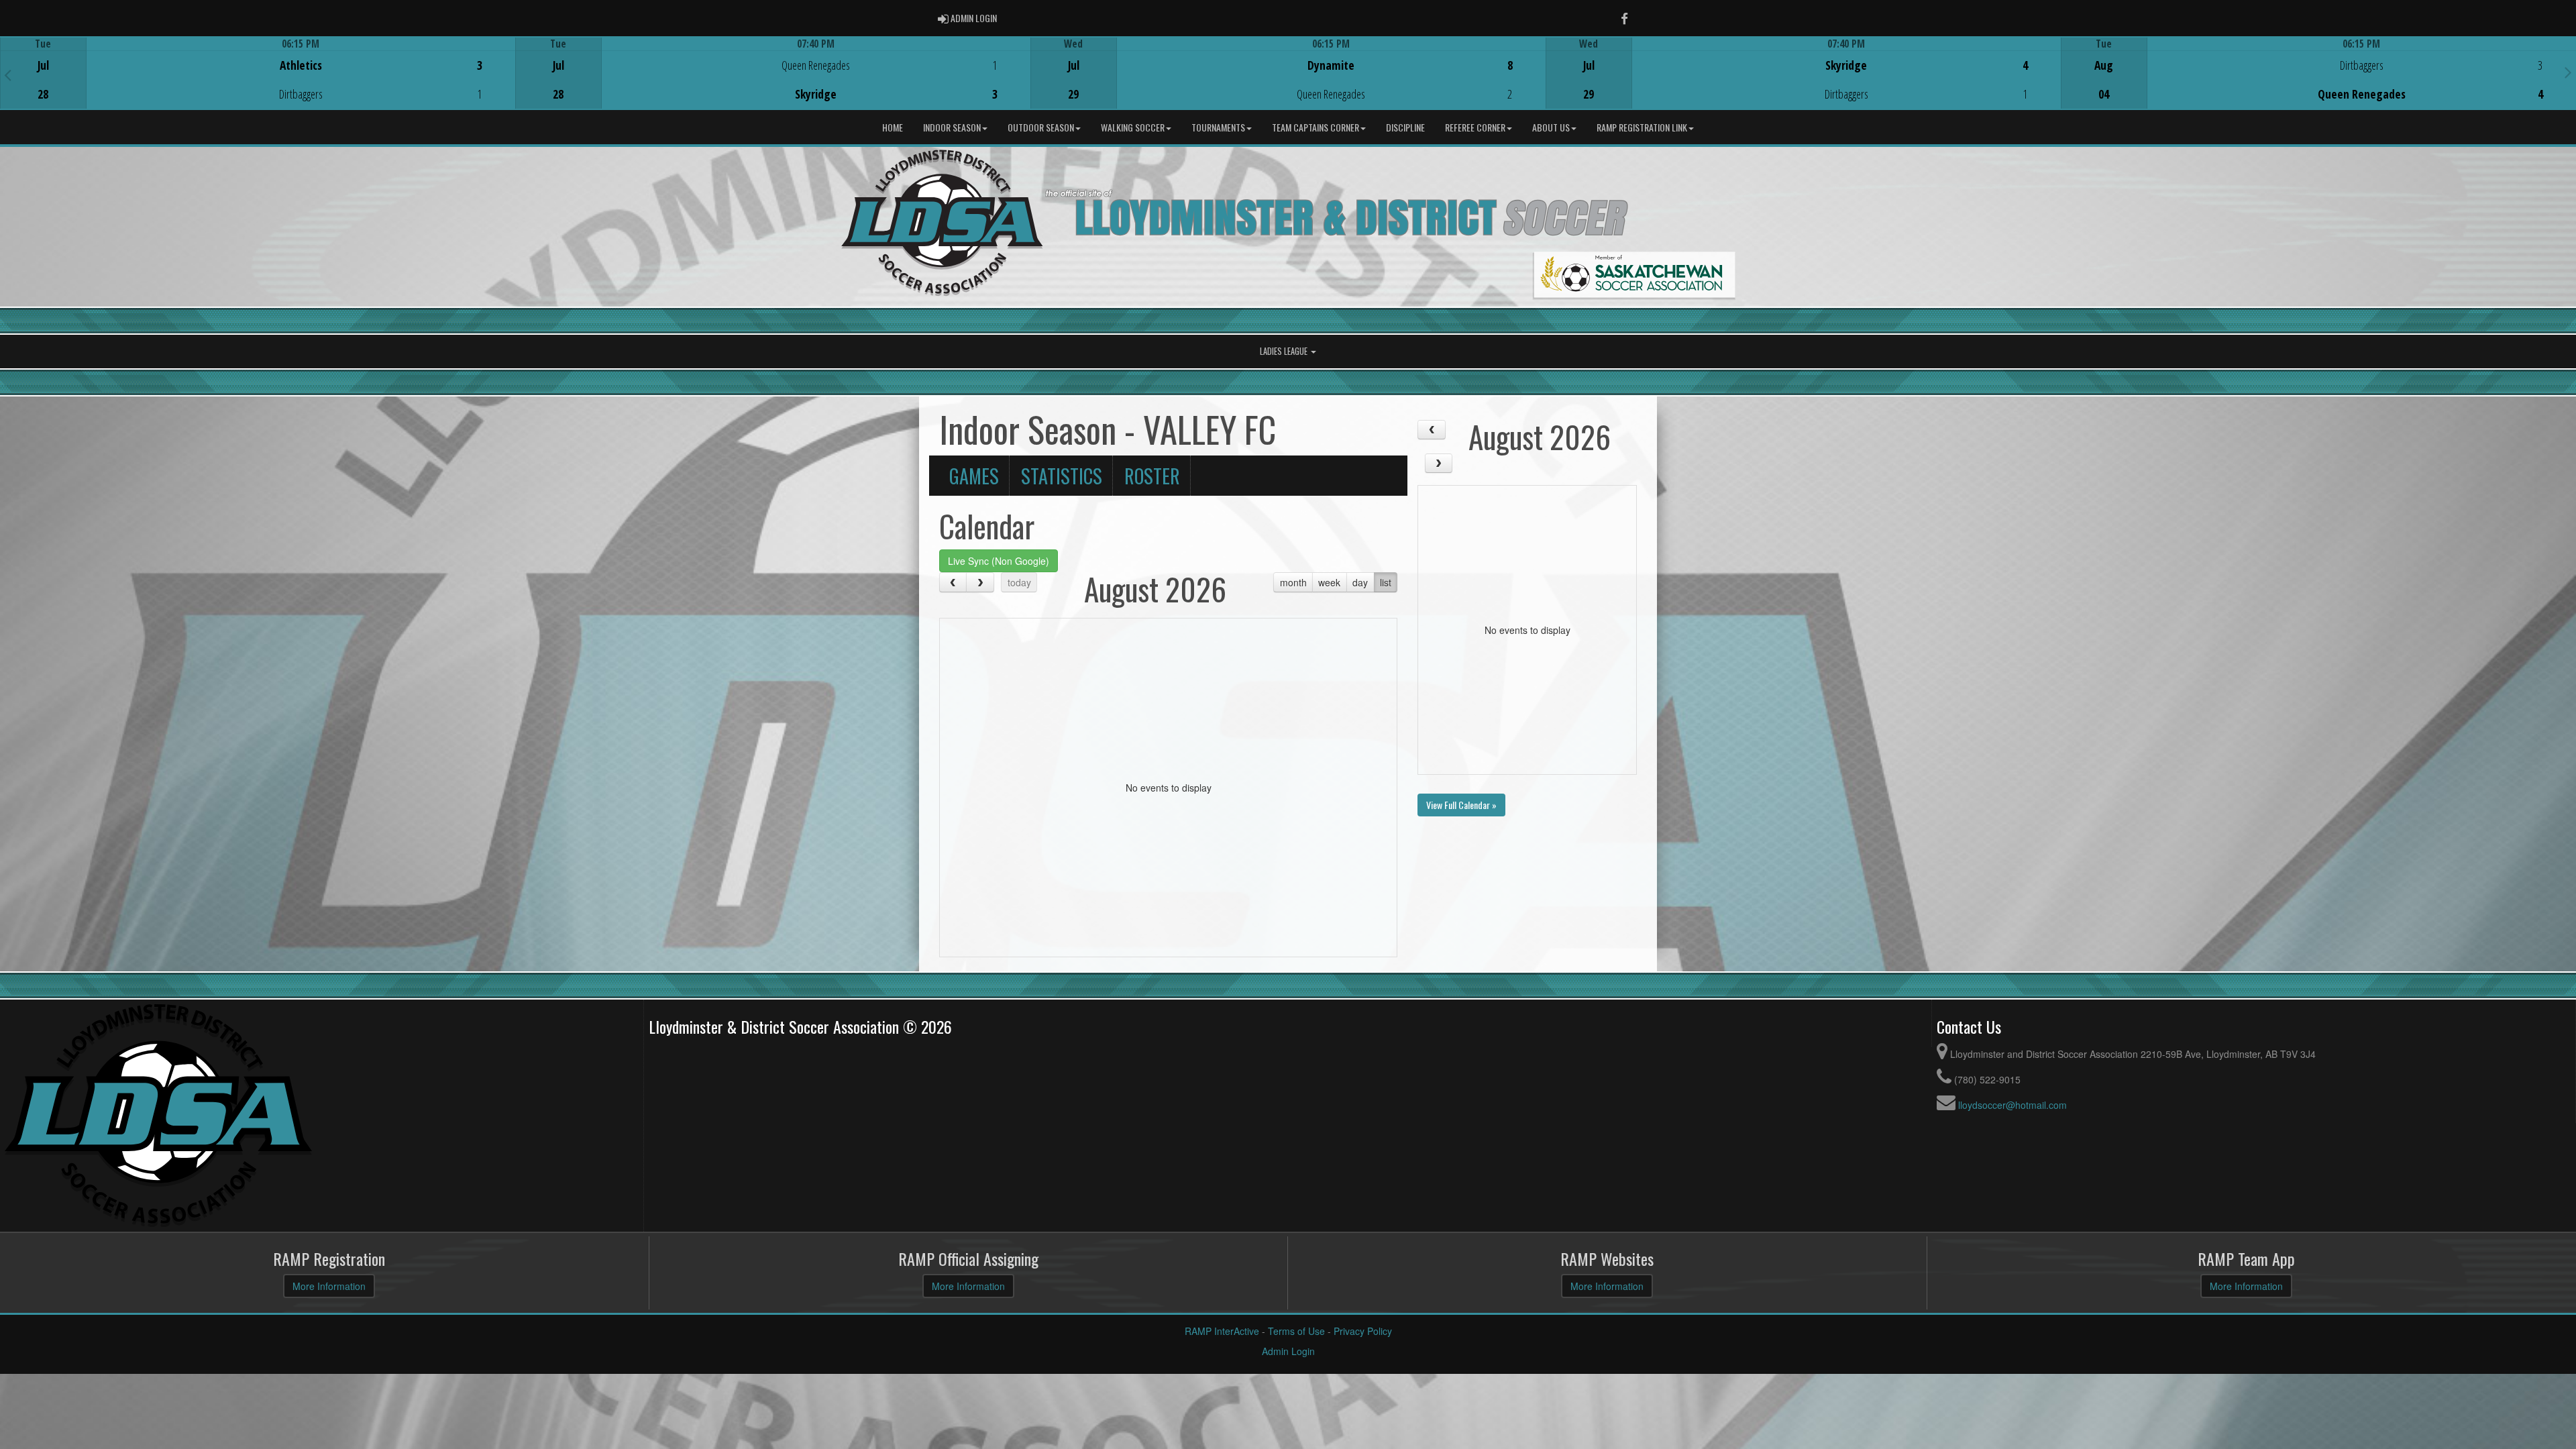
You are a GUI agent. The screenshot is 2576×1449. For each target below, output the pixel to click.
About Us (1551, 127)
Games (974, 476)
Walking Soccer (1133, 127)
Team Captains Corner (1316, 127)
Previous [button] (8, 74)
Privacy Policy (1363, 1331)
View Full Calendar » (1461, 805)
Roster (1152, 476)
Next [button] (2568, 72)
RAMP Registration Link (1642, 127)
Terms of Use (1296, 1331)
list (1386, 582)
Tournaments (1218, 127)
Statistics (1062, 476)
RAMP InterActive (1222, 1331)
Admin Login (1288, 1351)
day (1360, 582)
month (1293, 582)
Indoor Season (952, 127)
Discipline (1405, 127)
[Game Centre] (258, 84)
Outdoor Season (1041, 127)
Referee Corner (1475, 127)
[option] (258, 73)
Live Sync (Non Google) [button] (999, 561)
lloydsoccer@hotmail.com (2012, 1105)
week (1329, 582)
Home (893, 127)
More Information (329, 1286)
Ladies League (1285, 351)
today (1019, 582)
